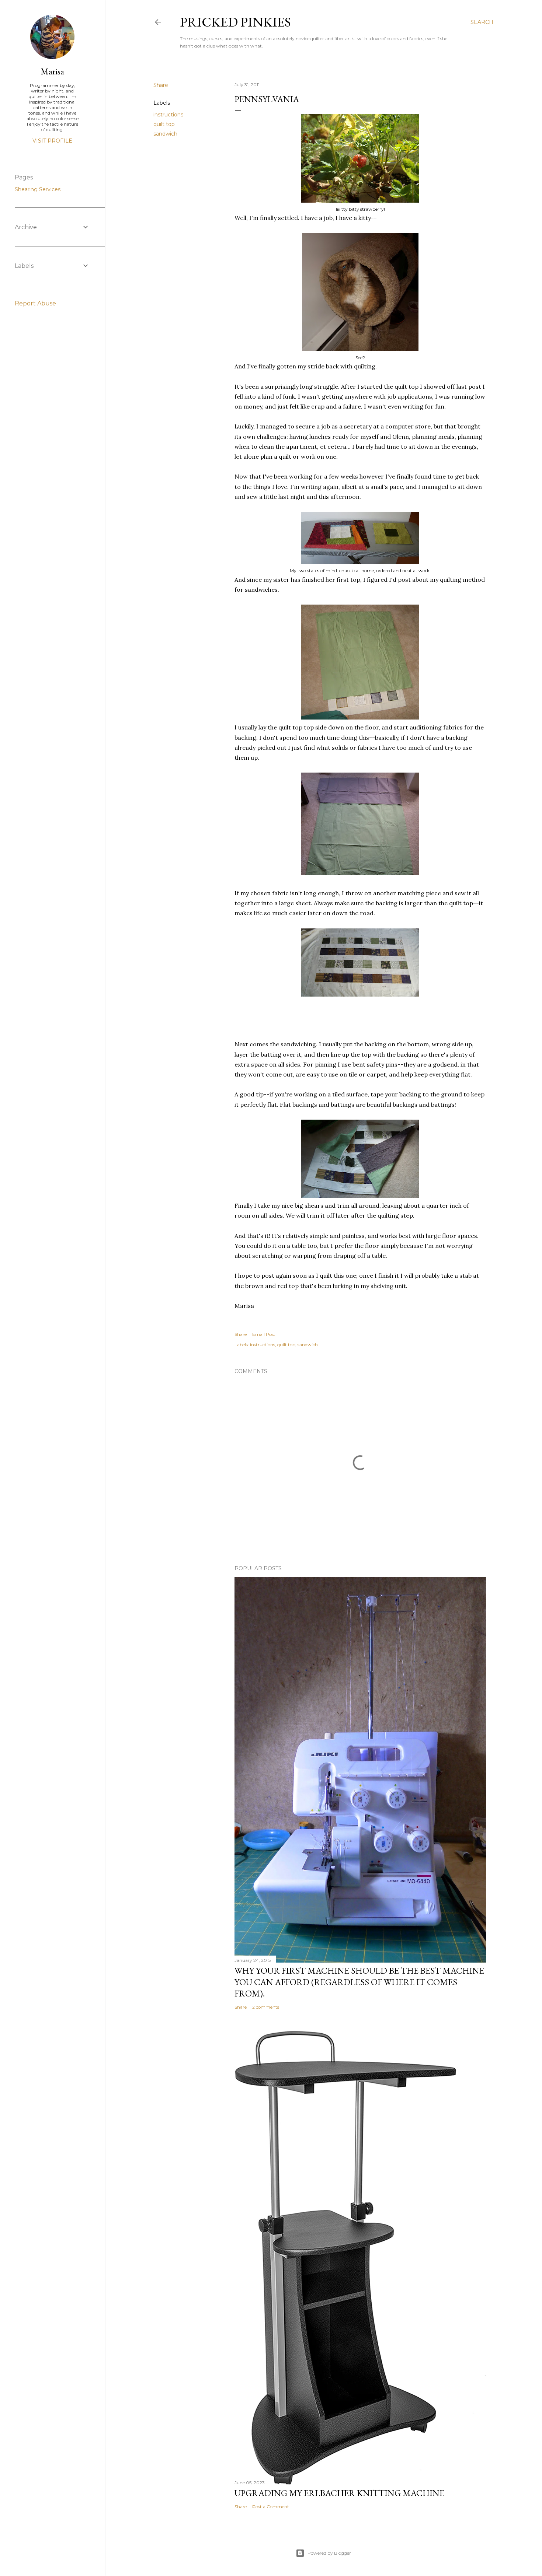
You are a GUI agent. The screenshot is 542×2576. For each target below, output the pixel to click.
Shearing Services (38, 189)
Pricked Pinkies (235, 22)
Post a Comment (271, 2507)
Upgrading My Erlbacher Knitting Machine (339, 2493)
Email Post (264, 1334)
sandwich (165, 134)
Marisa (52, 71)
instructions (168, 115)
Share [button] (161, 85)
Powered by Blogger (329, 2553)
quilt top (164, 124)
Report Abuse (35, 303)
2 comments (266, 2007)
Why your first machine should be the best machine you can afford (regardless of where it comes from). (359, 1982)
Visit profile (52, 141)
